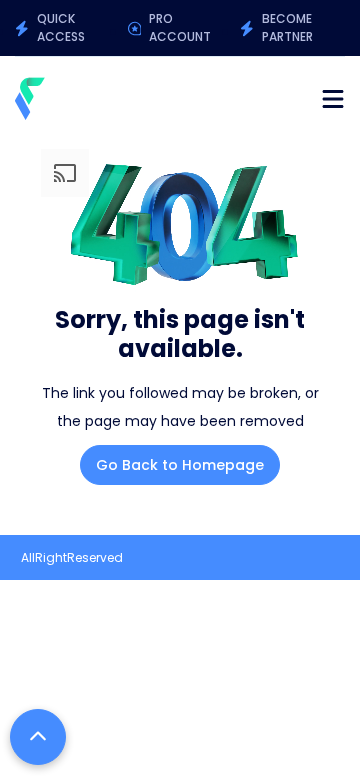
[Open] (333, 99)
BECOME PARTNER (287, 27)
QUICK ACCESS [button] (61, 27)
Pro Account (180, 27)
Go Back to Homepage (180, 465)
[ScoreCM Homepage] (30, 98)
